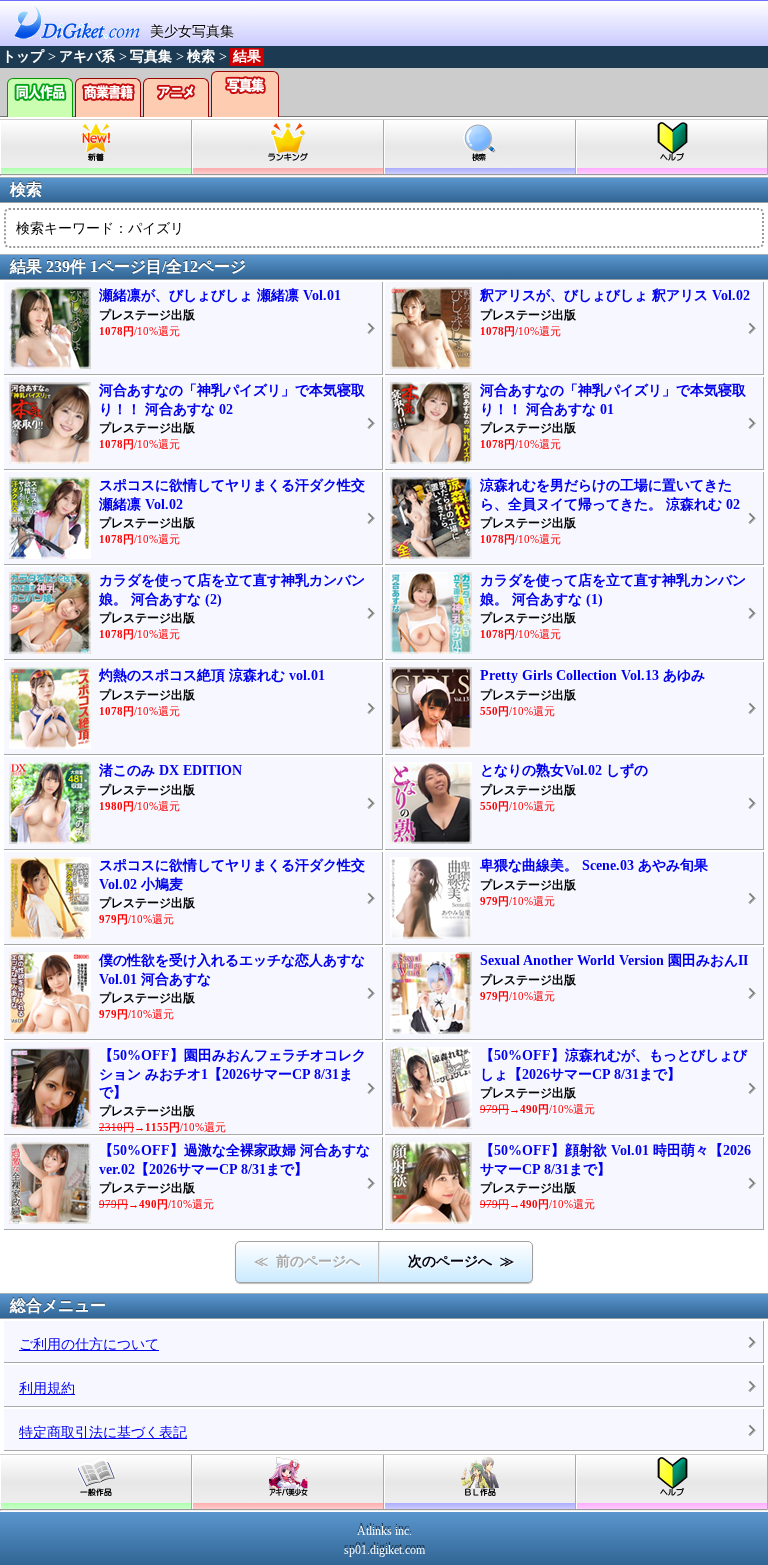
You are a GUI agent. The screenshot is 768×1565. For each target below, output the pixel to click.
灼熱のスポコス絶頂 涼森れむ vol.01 (212, 675)
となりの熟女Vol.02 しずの (564, 770)
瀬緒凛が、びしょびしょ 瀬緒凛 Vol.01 (220, 295)
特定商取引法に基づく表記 (103, 1432)
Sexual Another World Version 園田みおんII (614, 960)
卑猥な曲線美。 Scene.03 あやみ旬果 (594, 865)
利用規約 (47, 1388)
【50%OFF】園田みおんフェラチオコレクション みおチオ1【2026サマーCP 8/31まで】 (232, 1073)
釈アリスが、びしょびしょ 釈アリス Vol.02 (615, 295)
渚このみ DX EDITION (170, 770)
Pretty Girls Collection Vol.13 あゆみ (592, 675)
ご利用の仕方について (89, 1344)
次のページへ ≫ (461, 1261)
